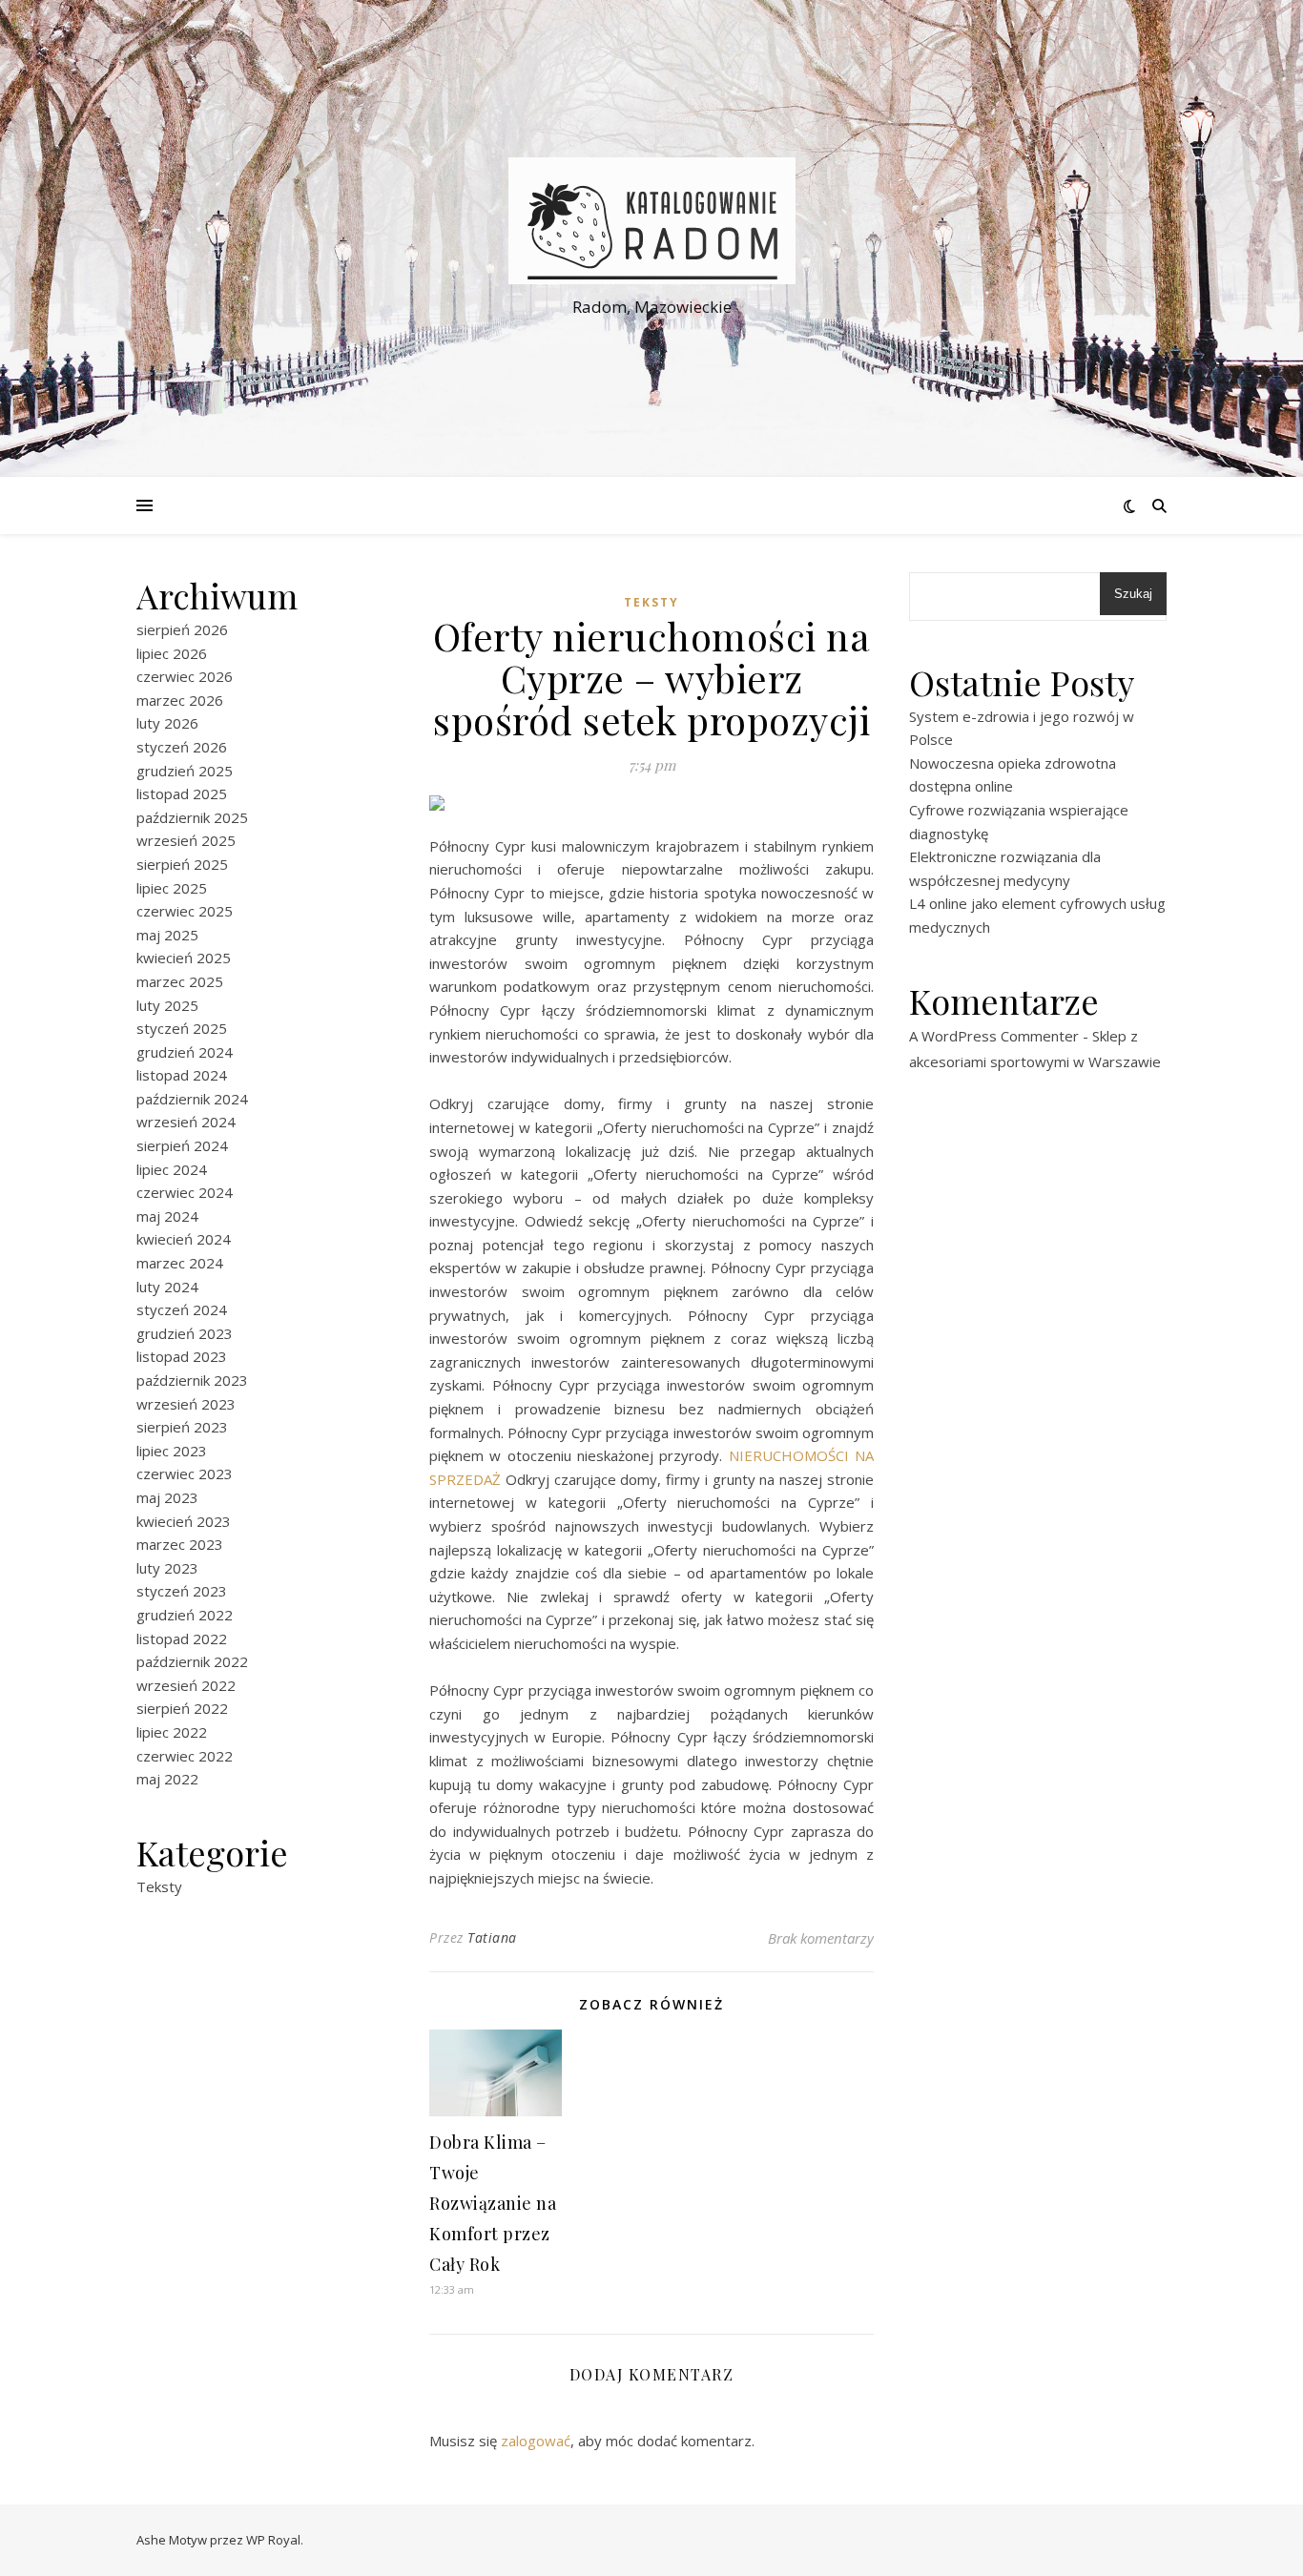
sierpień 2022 (182, 1708)
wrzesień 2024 (186, 1122)
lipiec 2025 (172, 888)
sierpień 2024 (182, 1145)
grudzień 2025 (185, 771)
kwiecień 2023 (184, 1521)
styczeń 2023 (182, 1591)
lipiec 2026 (172, 653)
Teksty (159, 1886)
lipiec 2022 (172, 1732)
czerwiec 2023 (185, 1473)
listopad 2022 (182, 1638)
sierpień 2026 (182, 629)
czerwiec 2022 (185, 1756)
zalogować (536, 2441)
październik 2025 (192, 817)
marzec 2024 (180, 1263)
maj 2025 (167, 935)
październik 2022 (192, 1661)
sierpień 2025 (182, 864)
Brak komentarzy (821, 1938)
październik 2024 (192, 1099)
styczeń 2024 (182, 1309)
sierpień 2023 (182, 1427)
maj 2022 (167, 1779)
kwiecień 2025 (184, 958)
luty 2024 (167, 1287)
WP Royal (273, 2540)
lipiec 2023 (172, 1451)
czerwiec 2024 (185, 1192)
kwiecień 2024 (184, 1239)
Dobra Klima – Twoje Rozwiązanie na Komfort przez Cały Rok (493, 2203)
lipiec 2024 (172, 1169)
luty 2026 (167, 723)
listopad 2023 (182, 1356)
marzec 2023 (180, 1544)
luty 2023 (167, 1568)
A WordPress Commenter (994, 1036)
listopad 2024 (182, 1075)
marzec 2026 (180, 700)
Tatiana (492, 1937)
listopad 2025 (182, 793)
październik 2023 (192, 1380)
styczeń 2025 (182, 1028)
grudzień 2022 (185, 1615)
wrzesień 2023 (186, 1404)
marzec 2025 (180, 981)
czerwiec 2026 (185, 676)
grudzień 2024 (185, 1052)
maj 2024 (167, 1216)
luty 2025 (167, 1005)
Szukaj (1133, 594)
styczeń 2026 (182, 747)
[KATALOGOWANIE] (651, 221)
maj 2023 (167, 1497)
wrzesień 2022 (186, 1685)
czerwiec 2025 (185, 911)
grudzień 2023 (185, 1333)
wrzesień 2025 (186, 840)
